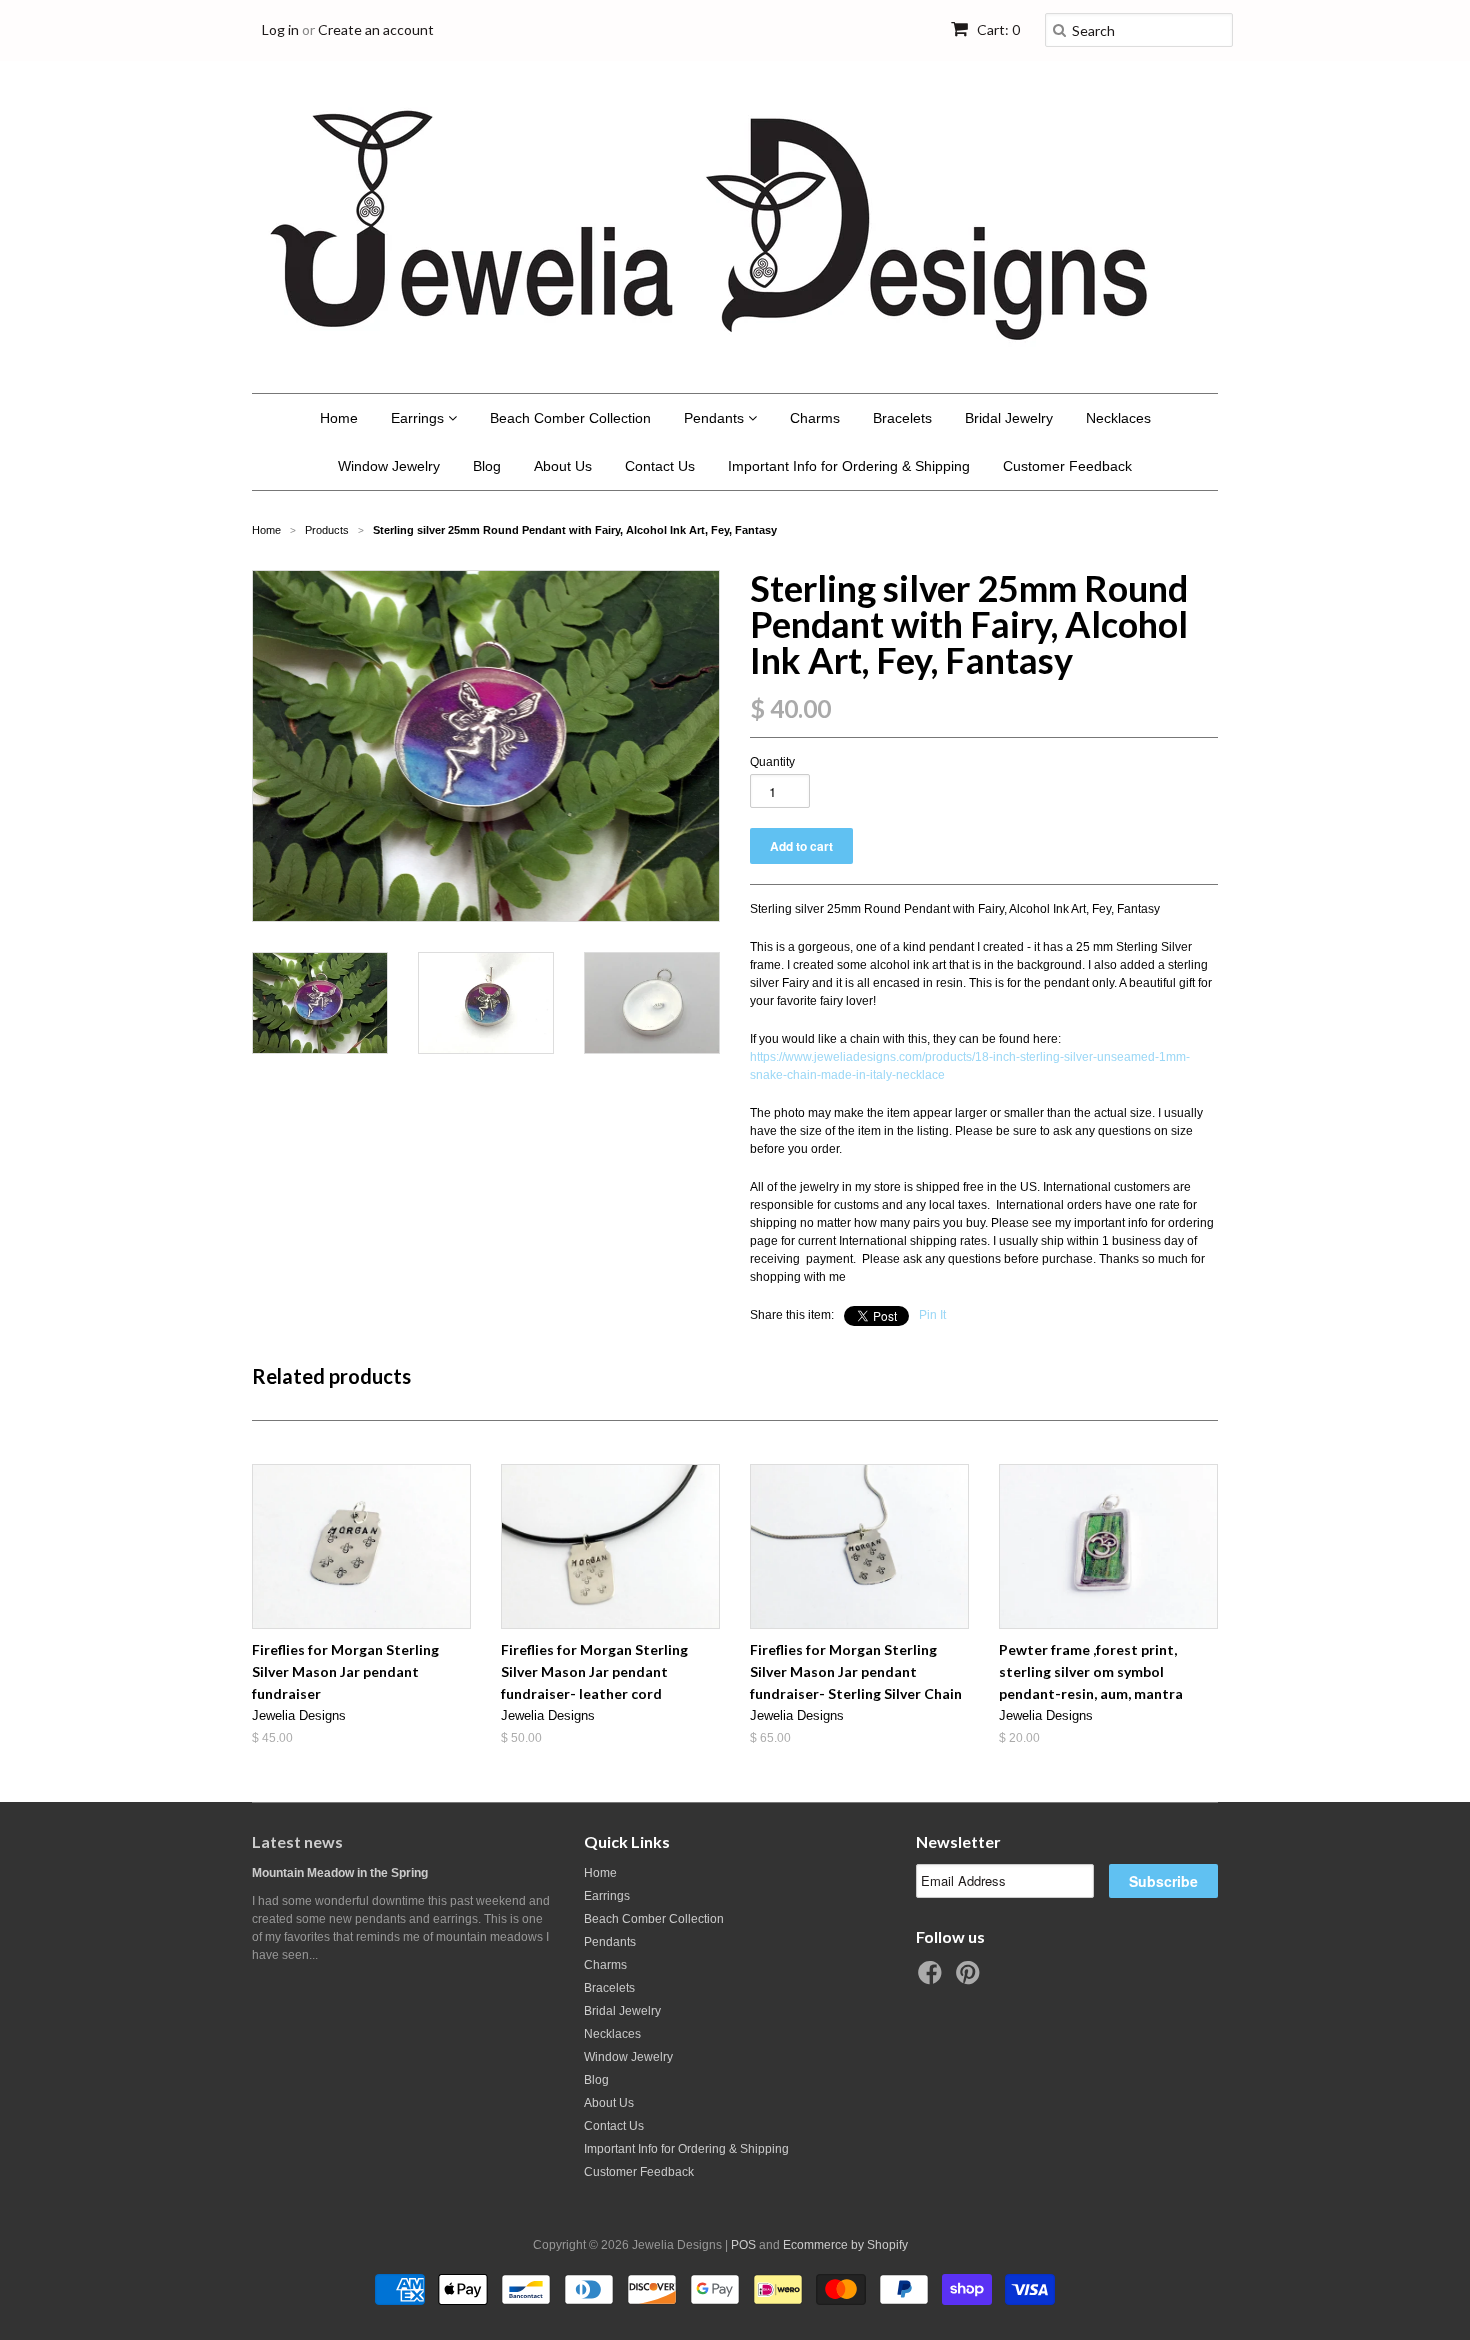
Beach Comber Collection (570, 418)
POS (743, 2245)
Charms (815, 418)
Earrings (419, 418)
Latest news (297, 1841)
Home (339, 418)
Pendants (716, 418)
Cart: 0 (997, 29)
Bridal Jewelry (1009, 418)
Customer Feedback (1067, 466)
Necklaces (1118, 418)
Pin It (932, 1315)
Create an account (376, 29)
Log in (280, 29)
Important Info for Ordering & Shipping (849, 466)
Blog (487, 466)
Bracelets (902, 418)
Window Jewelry (389, 466)
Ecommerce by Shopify (845, 2245)
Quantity (772, 762)
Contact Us (660, 466)
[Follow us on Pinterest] (971, 1979)
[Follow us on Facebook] (933, 1979)
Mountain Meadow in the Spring (340, 1873)
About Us (563, 466)
